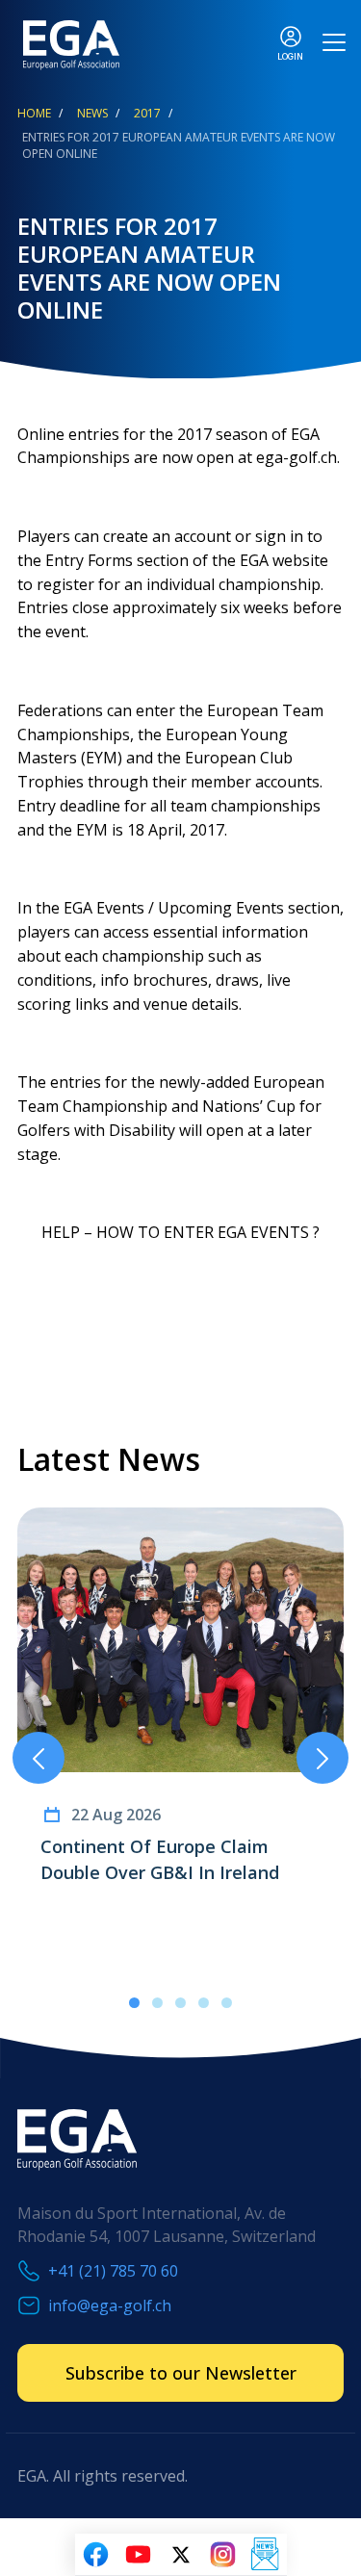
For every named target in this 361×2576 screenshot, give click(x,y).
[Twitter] (181, 2555)
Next (322, 1758)
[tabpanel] (180, 1722)
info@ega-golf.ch (110, 2306)
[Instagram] (223, 2555)
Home (34, 113)
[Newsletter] (266, 2555)
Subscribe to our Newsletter (181, 2373)
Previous (39, 1758)
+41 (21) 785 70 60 (113, 2271)
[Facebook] (96, 2555)
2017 (147, 113)
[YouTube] (139, 2555)
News (92, 113)
